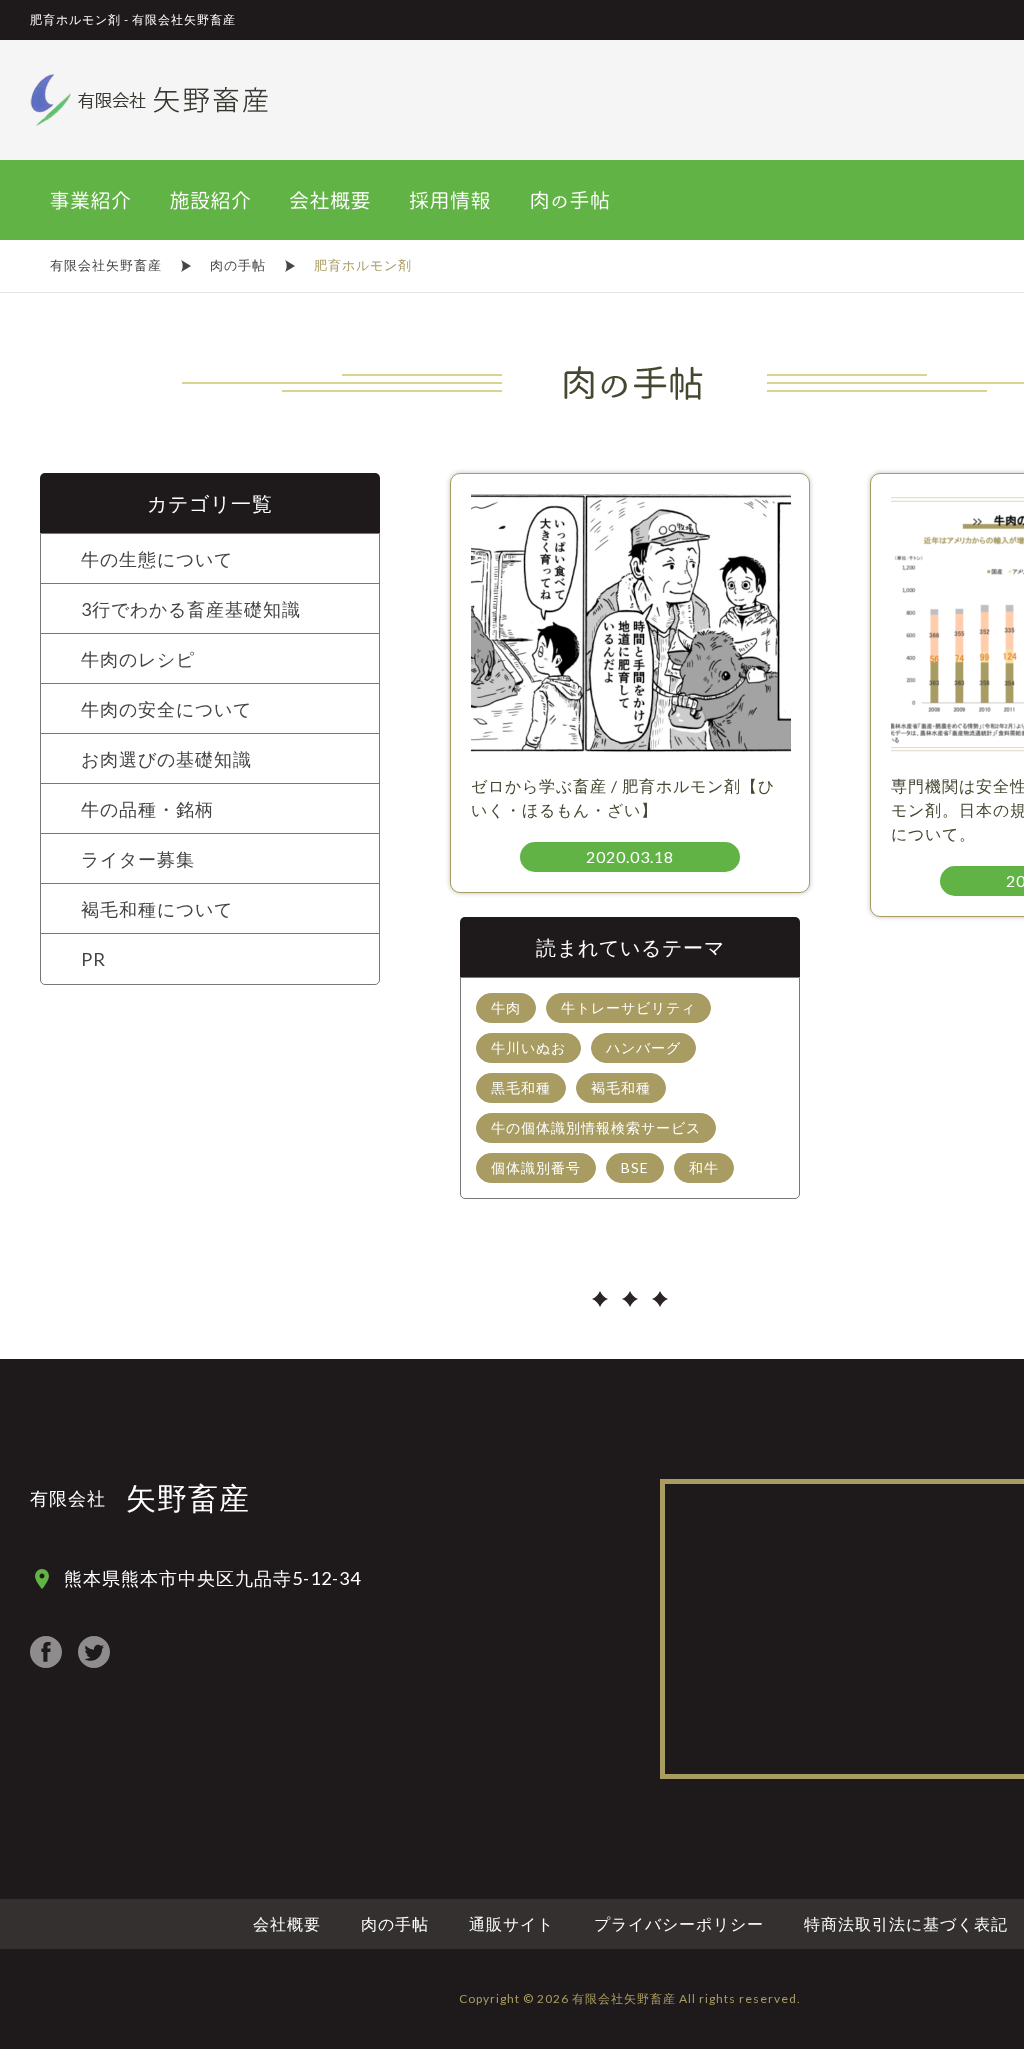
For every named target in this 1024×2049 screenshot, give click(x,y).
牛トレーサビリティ (628, 1007)
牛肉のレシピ (138, 659)
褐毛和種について (157, 909)
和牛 (704, 1167)
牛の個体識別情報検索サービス (596, 1127)
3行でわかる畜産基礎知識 (191, 609)
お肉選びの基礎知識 (166, 759)
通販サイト (511, 1923)
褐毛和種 (621, 1087)
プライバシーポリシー (679, 1923)
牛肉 (506, 1007)
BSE (635, 1167)
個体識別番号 (536, 1167)
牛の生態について (157, 559)
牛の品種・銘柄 (147, 809)
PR (93, 959)
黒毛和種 (521, 1087)
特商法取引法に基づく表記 (906, 1923)
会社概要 (287, 1923)
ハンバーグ (643, 1047)
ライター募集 (138, 859)
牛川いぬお (528, 1047)
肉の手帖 (395, 1923)
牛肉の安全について (166, 709)
